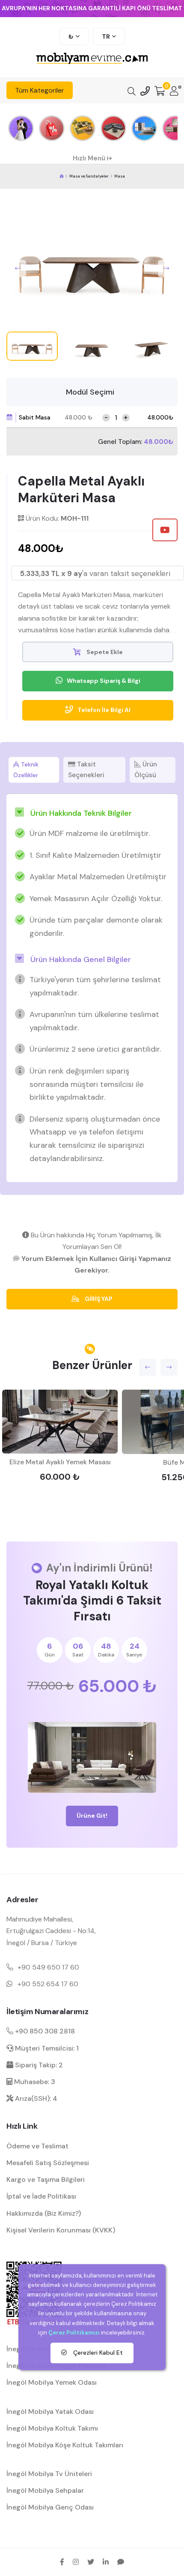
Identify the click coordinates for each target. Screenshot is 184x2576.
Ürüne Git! (92, 1816)
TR (106, 36)
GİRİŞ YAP (98, 1299)
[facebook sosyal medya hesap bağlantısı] (62, 2562)
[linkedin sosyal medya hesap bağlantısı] (106, 2562)
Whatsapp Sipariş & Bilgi (104, 681)
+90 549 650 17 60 (48, 1967)
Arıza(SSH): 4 (35, 2098)
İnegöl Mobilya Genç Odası (50, 2507)
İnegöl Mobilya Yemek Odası (52, 2382)
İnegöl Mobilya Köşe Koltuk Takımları (65, 2445)
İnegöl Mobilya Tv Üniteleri (49, 2474)
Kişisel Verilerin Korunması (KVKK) (61, 2230)
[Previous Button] (18, 268)
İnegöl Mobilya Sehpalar (45, 2490)
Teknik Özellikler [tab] (26, 770)
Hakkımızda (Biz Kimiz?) (44, 2213)
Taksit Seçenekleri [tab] (86, 770)
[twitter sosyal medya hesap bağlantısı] (91, 2562)
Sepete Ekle (104, 652)
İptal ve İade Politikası (41, 2196)
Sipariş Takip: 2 (38, 2065)
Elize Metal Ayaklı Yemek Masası (60, 1462)
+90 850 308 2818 (44, 2031)
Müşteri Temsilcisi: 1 (46, 2048)
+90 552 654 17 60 (48, 1984)
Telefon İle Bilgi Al (104, 710)
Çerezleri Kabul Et (97, 2353)
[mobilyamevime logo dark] (92, 59)
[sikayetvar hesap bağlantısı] (121, 2562)
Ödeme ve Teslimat (37, 2146)
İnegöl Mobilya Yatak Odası (50, 2412)
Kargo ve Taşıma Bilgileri (46, 2179)
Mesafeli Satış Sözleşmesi (48, 2163)
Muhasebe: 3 (34, 2082)
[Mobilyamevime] (62, 176)
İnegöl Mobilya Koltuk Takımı (52, 2428)
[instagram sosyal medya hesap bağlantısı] (76, 2562)
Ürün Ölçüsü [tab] (146, 770)
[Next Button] (166, 268)
